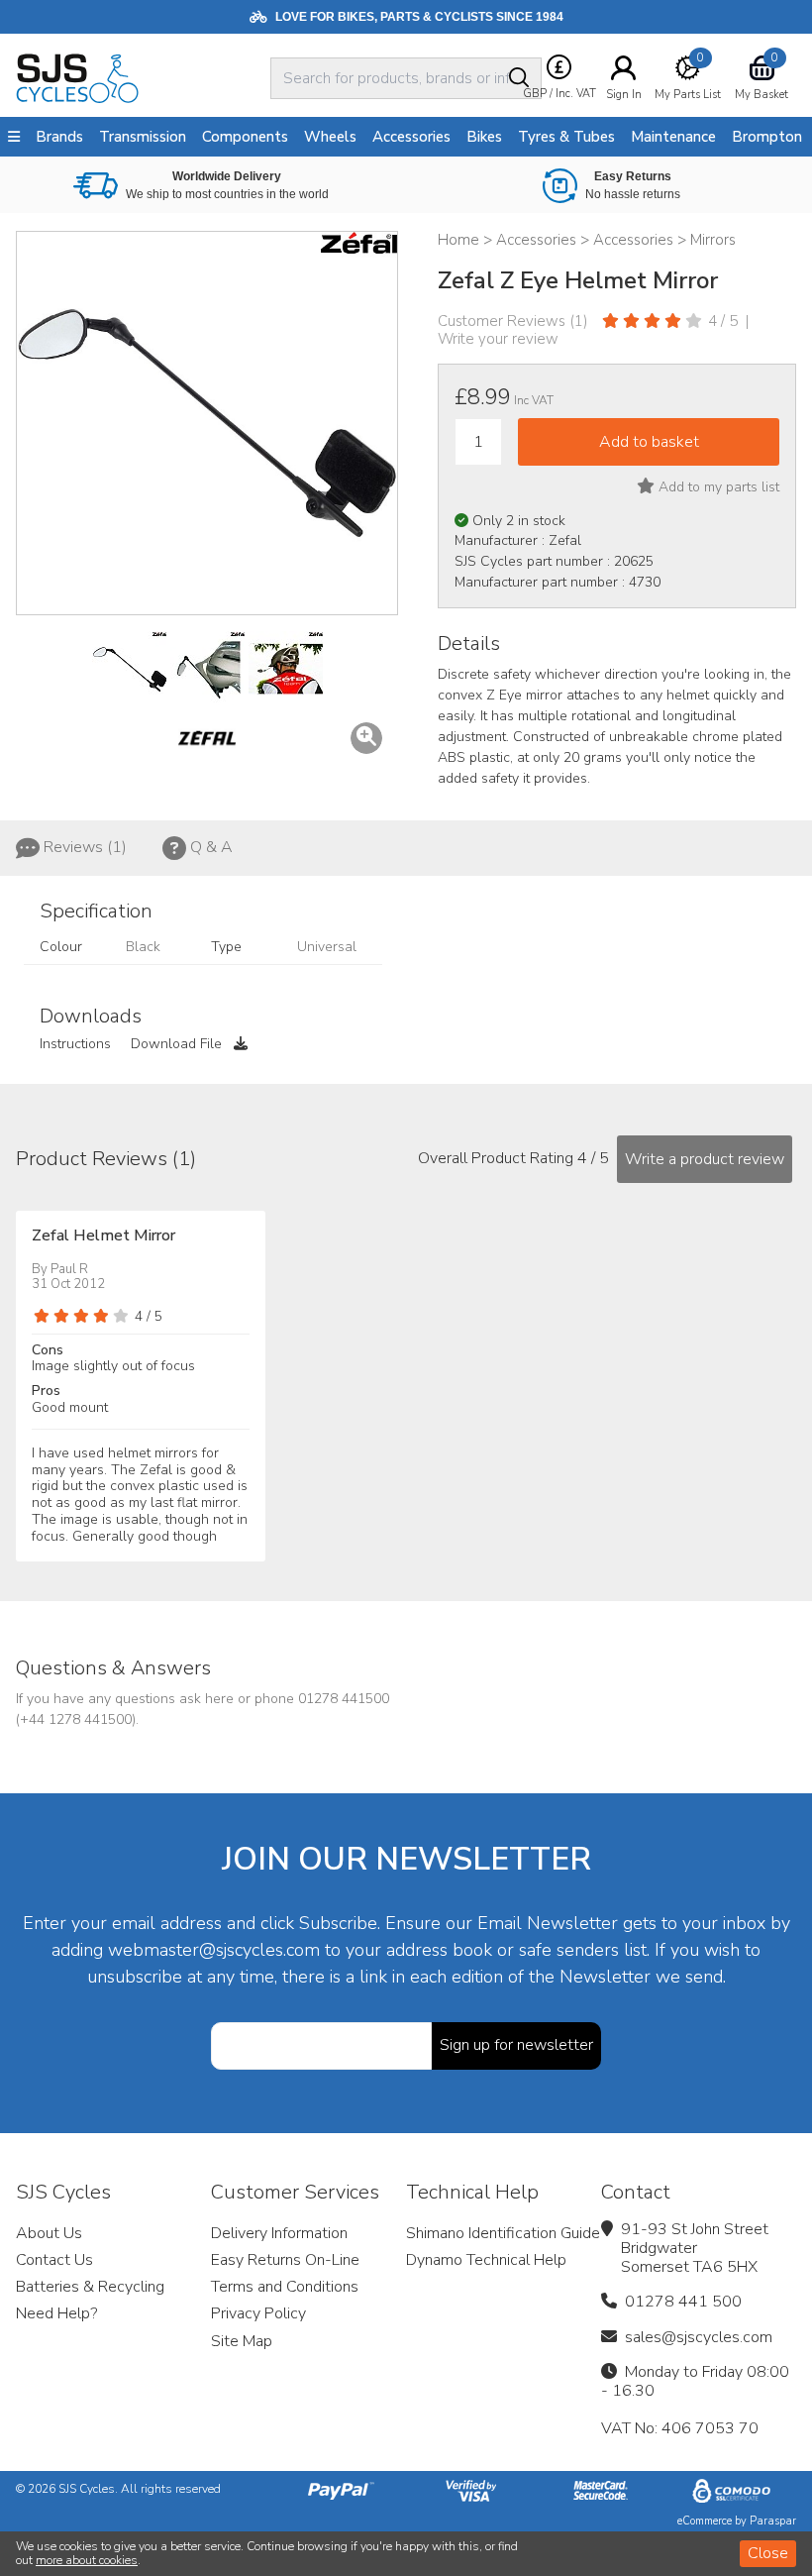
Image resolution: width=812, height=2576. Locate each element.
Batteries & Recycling (90, 2287)
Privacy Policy (258, 2313)
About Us (49, 2233)
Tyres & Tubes (566, 137)
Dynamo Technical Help (486, 2260)
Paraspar (773, 2521)
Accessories (411, 137)
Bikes (484, 137)
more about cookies (87, 2560)
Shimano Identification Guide (503, 2233)
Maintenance (673, 137)
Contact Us (54, 2260)
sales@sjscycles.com (699, 2337)
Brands (59, 137)
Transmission (143, 137)
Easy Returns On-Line (285, 2260)
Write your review (498, 339)
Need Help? (56, 2313)
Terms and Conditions (285, 2287)
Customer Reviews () (513, 321)
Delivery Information (279, 2233)
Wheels (330, 137)
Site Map (242, 2341)
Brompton (767, 137)
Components (245, 137)
